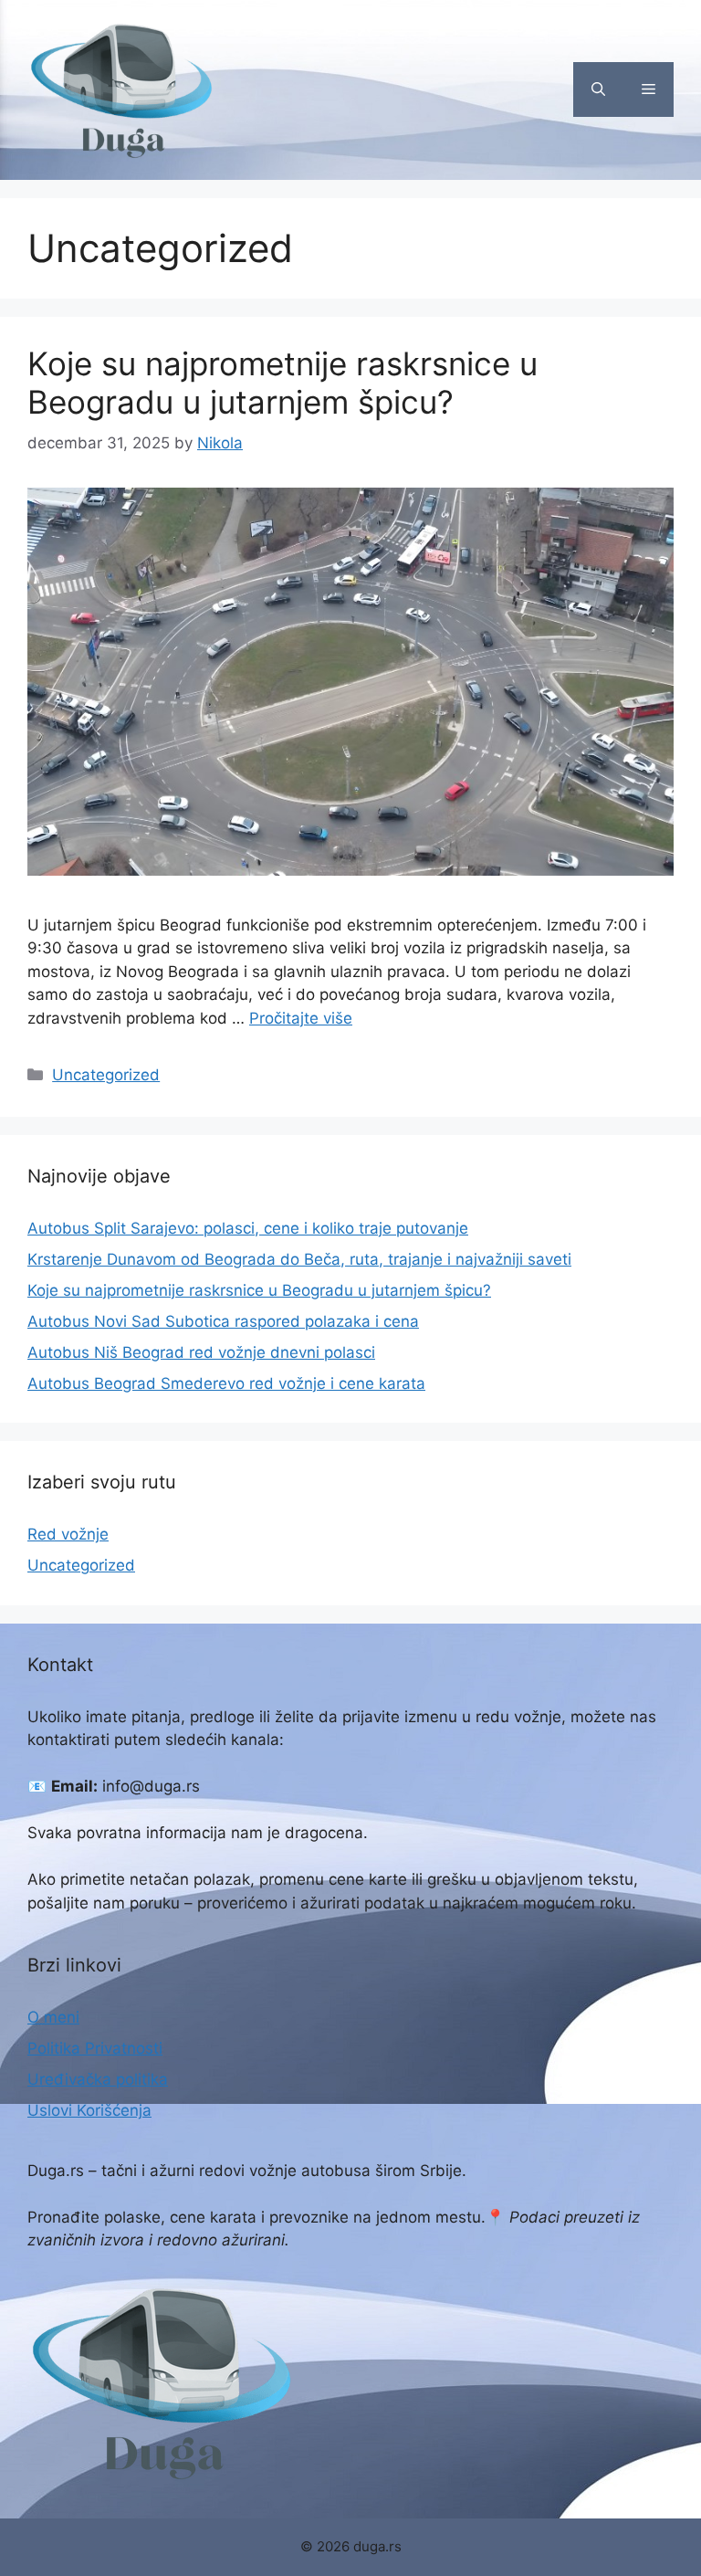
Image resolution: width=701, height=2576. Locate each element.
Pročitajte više (301, 1018)
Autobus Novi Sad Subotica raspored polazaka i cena (223, 1321)
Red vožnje (68, 1534)
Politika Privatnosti (95, 2048)
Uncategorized (106, 1075)
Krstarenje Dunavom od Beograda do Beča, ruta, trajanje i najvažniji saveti (299, 1259)
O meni (53, 2017)
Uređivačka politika (98, 2079)
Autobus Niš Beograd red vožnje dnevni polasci (201, 1352)
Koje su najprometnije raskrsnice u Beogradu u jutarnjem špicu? (282, 383)
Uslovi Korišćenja (89, 2110)
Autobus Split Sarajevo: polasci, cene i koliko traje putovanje (248, 1228)
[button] (598, 89)
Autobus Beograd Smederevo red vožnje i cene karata (226, 1383)
